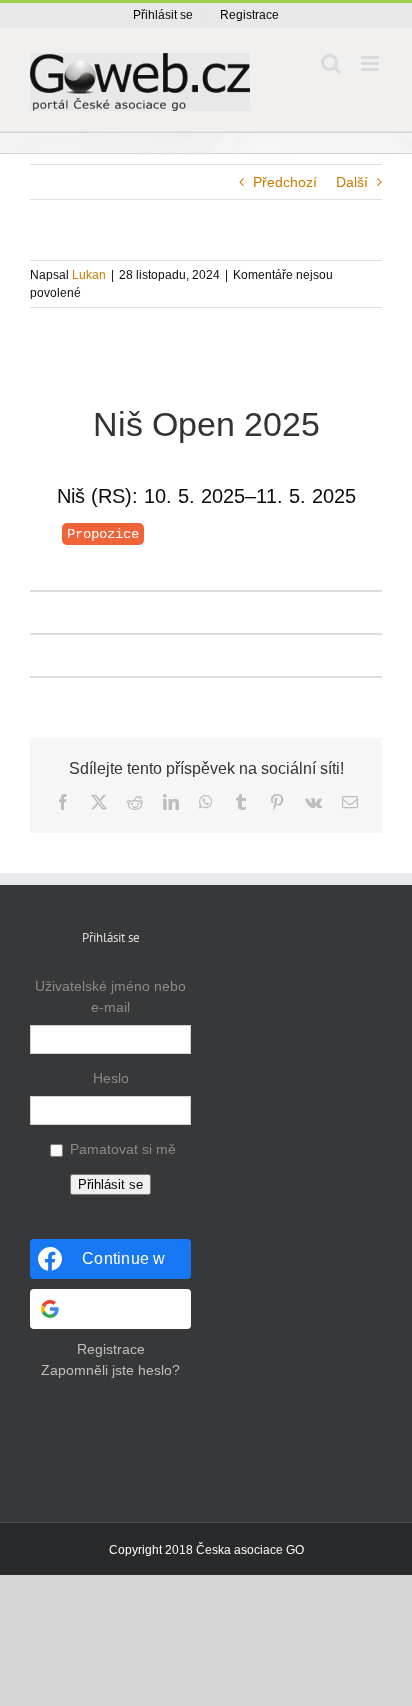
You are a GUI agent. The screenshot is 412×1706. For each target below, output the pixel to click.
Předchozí (285, 182)
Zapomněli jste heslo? (110, 1370)
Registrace (111, 1349)
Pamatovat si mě (123, 1149)
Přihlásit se (110, 1184)
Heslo (111, 1078)
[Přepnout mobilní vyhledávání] (331, 63)
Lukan (89, 275)
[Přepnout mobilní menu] (371, 63)
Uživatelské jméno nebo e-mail (110, 996)
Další (352, 182)
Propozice (103, 534)
